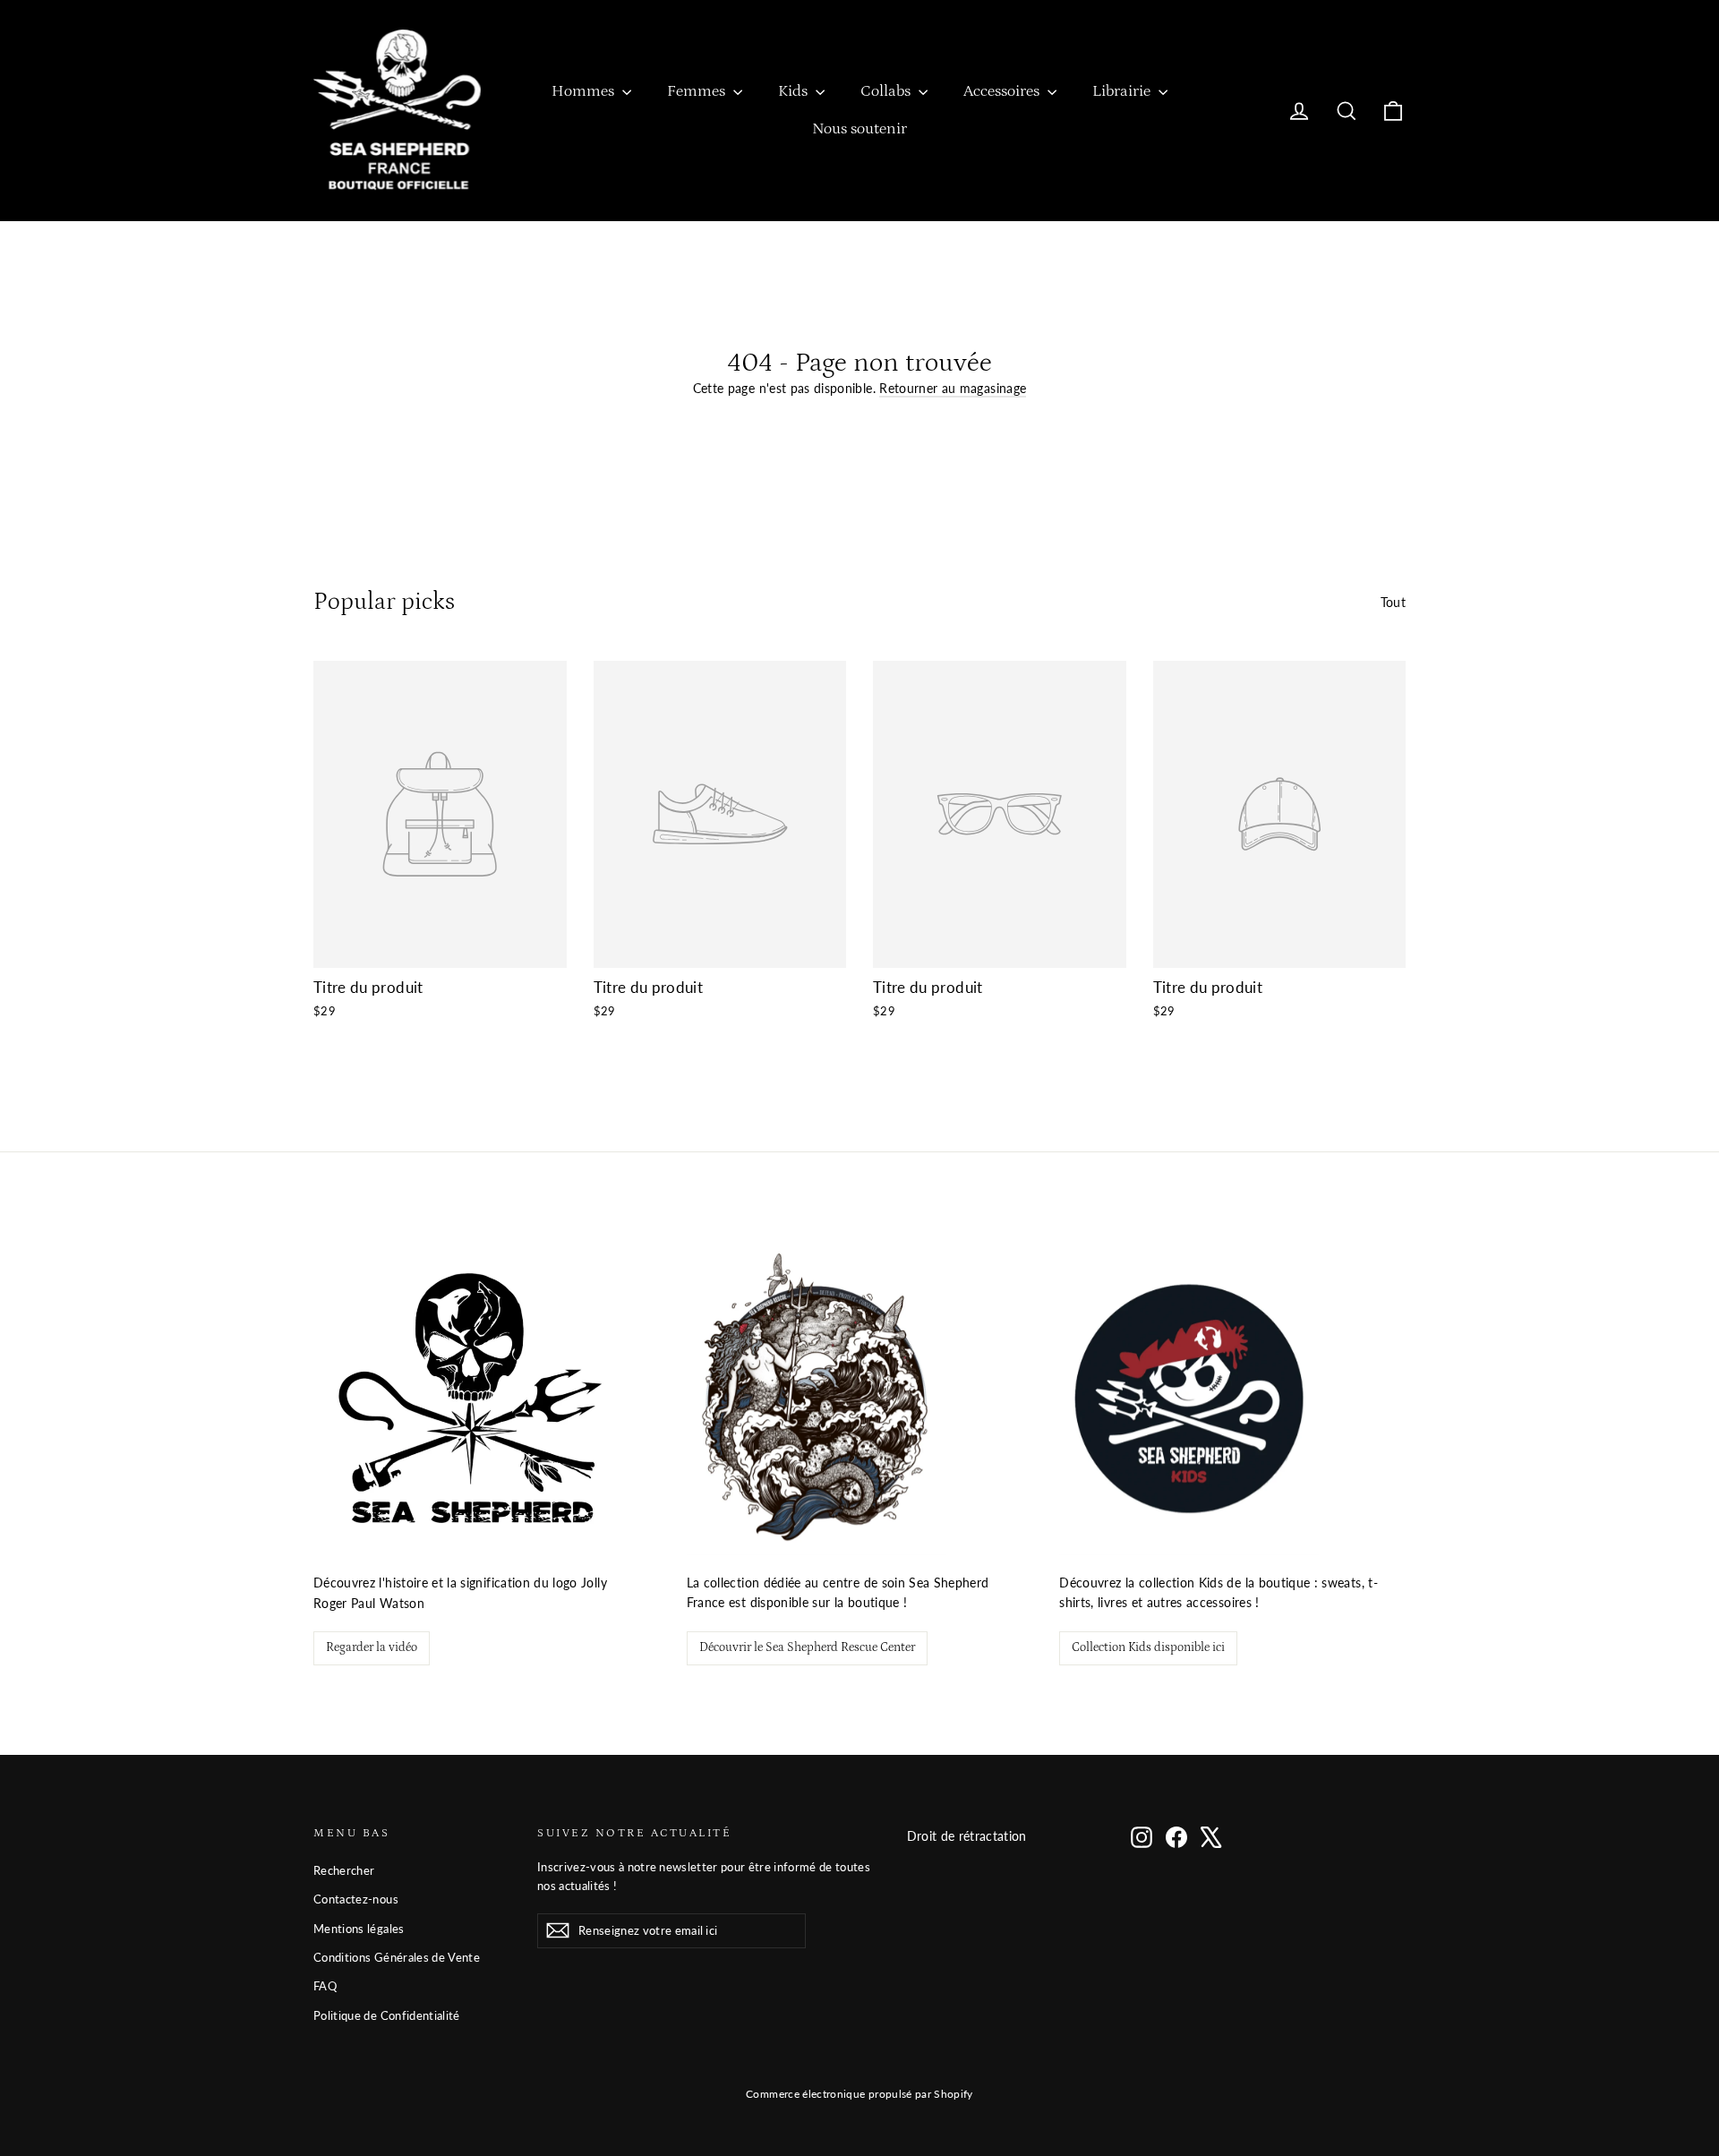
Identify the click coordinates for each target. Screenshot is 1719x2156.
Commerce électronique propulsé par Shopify (859, 2094)
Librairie (1123, 91)
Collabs (887, 91)
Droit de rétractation (967, 1836)
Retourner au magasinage (953, 388)
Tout (1393, 602)
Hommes (585, 91)
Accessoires (1003, 91)
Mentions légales (359, 1929)
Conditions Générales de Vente (397, 1957)
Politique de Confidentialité (387, 2015)
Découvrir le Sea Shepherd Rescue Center (807, 1647)
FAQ (325, 1986)
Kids (795, 91)
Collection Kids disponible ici (1148, 1647)
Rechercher (344, 1870)
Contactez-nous (356, 1899)
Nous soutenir (859, 129)
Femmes (698, 91)
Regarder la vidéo (372, 1647)
